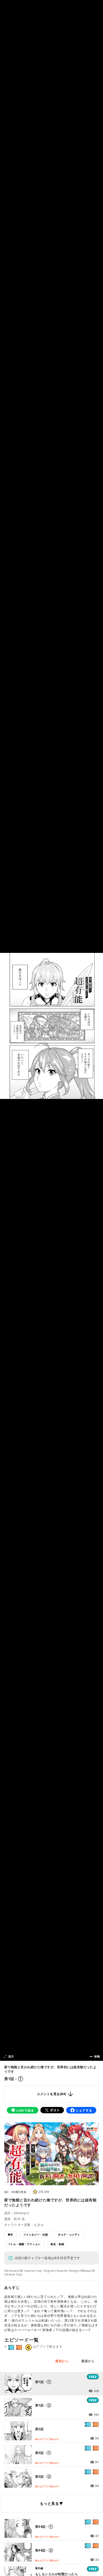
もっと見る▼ (51, 2503)
